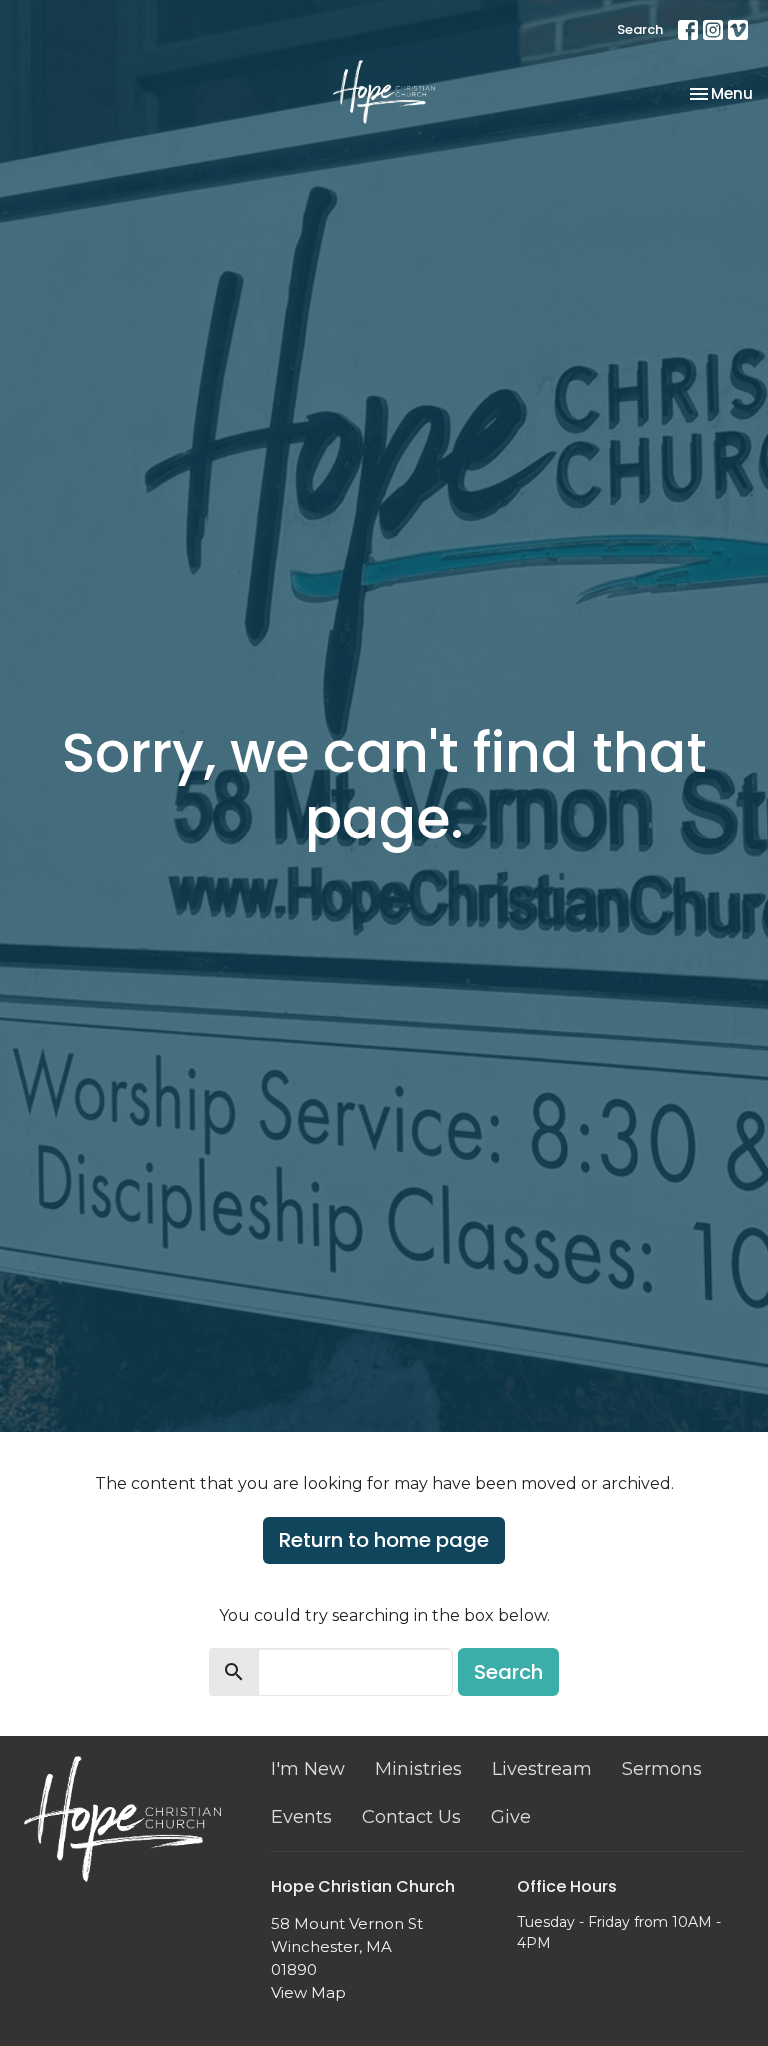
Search (640, 29)
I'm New (308, 1769)
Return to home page (384, 1540)
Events (301, 1817)
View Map (308, 1992)
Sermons (662, 1769)
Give (511, 1817)
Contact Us (411, 1817)
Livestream (542, 1769)
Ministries (418, 1769)
